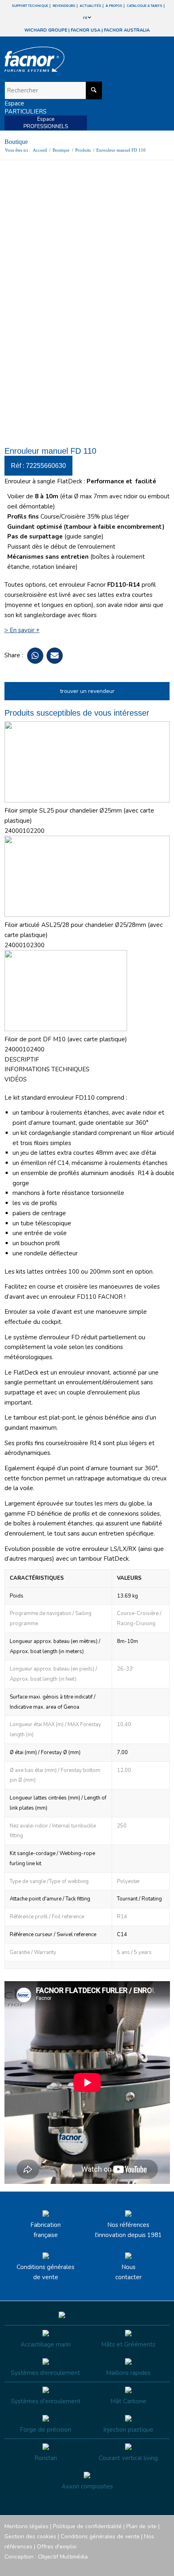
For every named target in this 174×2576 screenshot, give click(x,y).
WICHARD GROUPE (46, 30)
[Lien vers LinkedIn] (163, 2566)
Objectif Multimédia (63, 2557)
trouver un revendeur (87, 691)
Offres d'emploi (57, 2547)
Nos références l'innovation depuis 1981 (128, 2230)
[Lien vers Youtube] (139, 2566)
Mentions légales (27, 2526)
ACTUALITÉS (90, 6)
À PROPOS (114, 6)
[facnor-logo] (62, 59)
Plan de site (141, 2526)
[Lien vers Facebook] (115, 2566)
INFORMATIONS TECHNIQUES (47, 1069)
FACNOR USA (86, 30)
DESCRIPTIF (22, 1060)
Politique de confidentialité (87, 2526)
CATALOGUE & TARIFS (144, 6)
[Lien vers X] (151, 2566)
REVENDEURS (64, 6)
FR (85, 18)
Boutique (16, 142)
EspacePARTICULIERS (25, 107)
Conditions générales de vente (46, 2272)
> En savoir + (22, 630)
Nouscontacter (128, 2272)
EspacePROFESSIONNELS (46, 123)
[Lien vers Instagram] (127, 2566)
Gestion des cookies (30, 2536)
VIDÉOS (16, 1079)
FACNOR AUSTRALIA (127, 30)
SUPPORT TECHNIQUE (30, 6)
